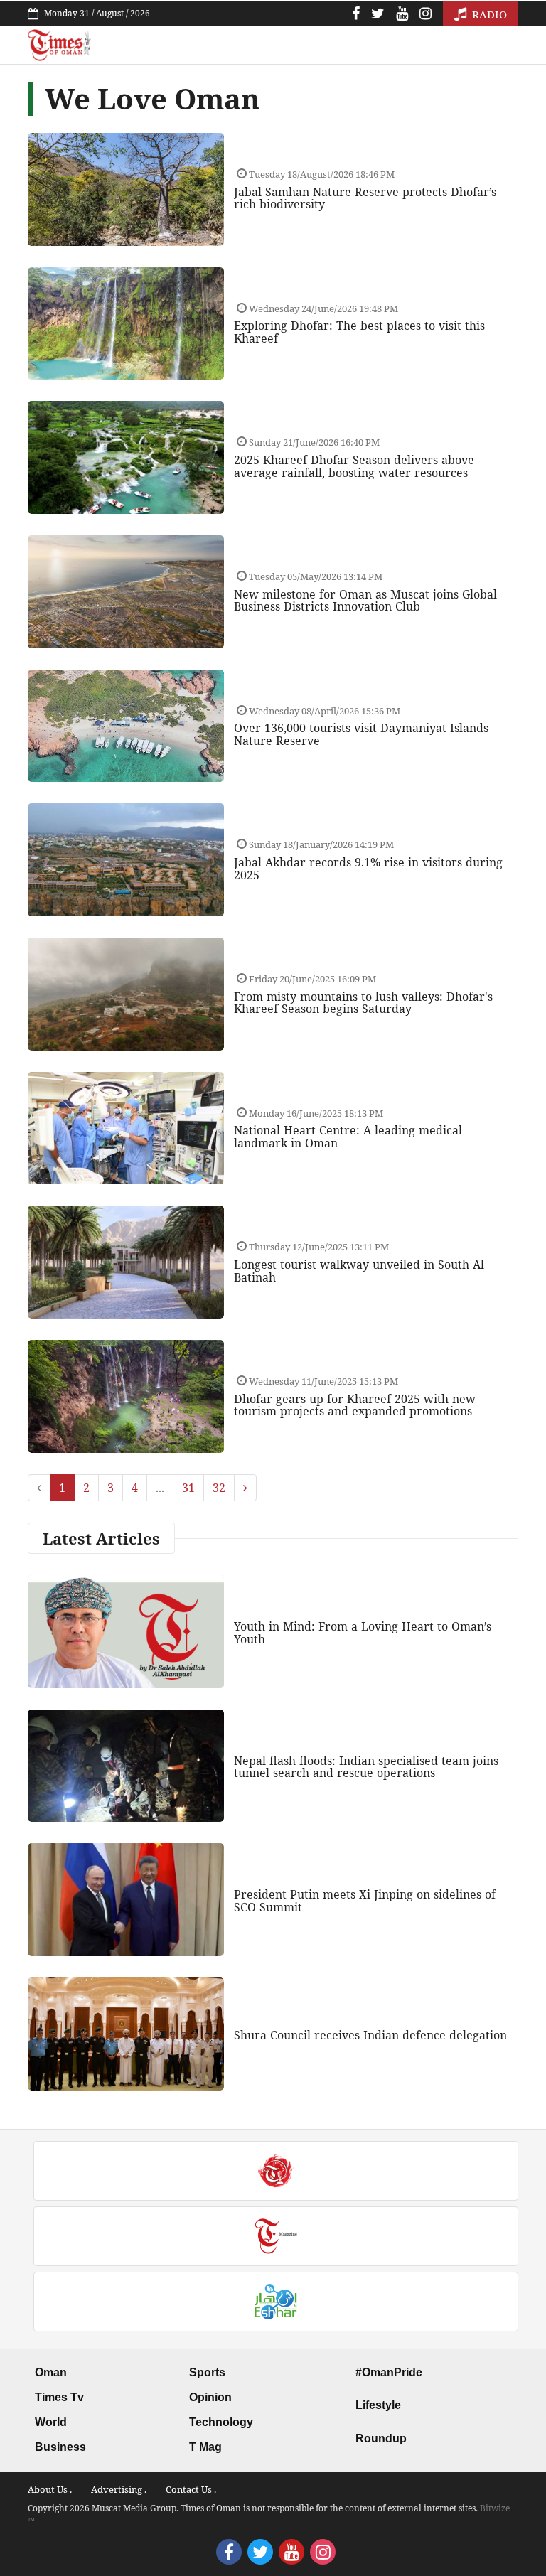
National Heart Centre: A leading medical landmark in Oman (348, 1137)
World (51, 2422)
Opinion (210, 2397)
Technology (221, 2422)
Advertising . (119, 2489)
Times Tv (59, 2397)
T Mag (205, 2447)
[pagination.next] (245, 1488)
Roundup (381, 2438)
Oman (51, 2372)
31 (188, 1488)
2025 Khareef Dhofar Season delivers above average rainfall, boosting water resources (354, 466)
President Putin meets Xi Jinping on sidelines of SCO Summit (365, 1901)
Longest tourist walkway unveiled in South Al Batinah (359, 1271)
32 (219, 1488)
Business (60, 2447)
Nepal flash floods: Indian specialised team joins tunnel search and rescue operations (366, 1767)
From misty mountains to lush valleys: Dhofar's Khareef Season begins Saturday (363, 1003)
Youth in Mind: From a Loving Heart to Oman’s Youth (363, 1633)
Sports (207, 2372)
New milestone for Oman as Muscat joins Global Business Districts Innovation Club (365, 601)
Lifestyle (378, 2405)
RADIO (488, 14)
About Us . (50, 2489)
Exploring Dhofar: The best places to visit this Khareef (359, 332)
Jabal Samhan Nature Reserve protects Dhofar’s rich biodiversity (365, 198)
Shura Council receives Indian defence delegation (370, 2035)
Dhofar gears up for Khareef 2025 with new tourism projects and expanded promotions (355, 1405)
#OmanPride (389, 2372)
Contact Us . (191, 2489)
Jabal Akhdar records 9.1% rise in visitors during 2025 (368, 869)
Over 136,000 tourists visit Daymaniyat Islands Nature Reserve (361, 734)
